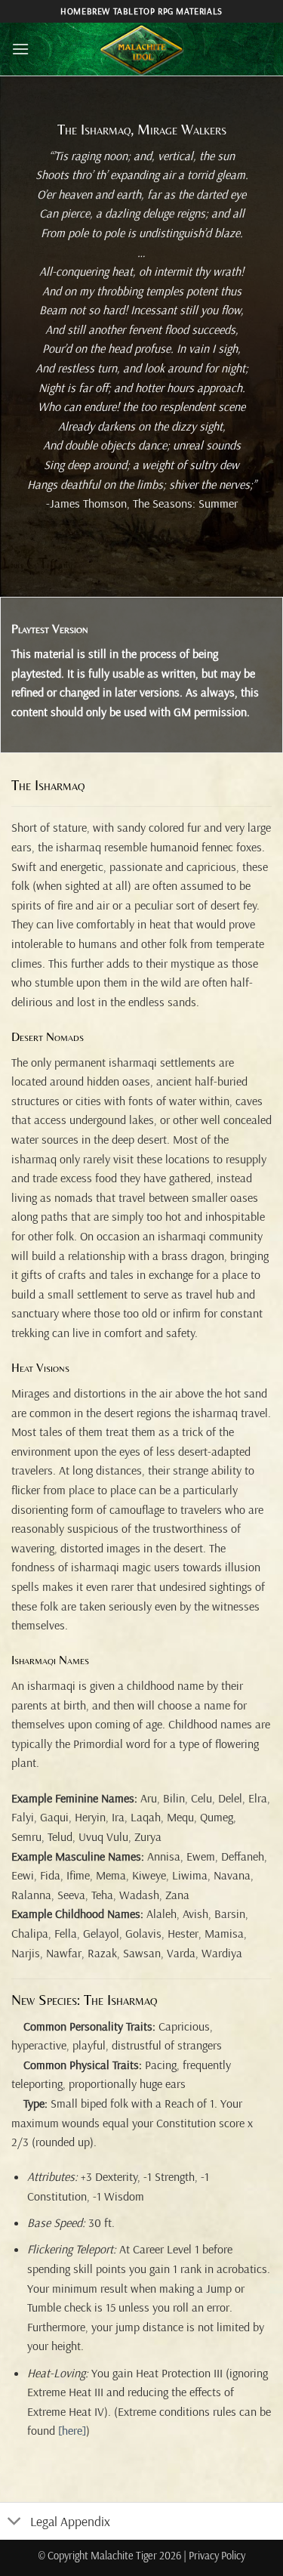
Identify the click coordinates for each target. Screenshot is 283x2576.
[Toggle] (15, 2523)
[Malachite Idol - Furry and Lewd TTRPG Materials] (142, 49)
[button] (20, 49)
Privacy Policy (217, 2556)
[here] (72, 2430)
